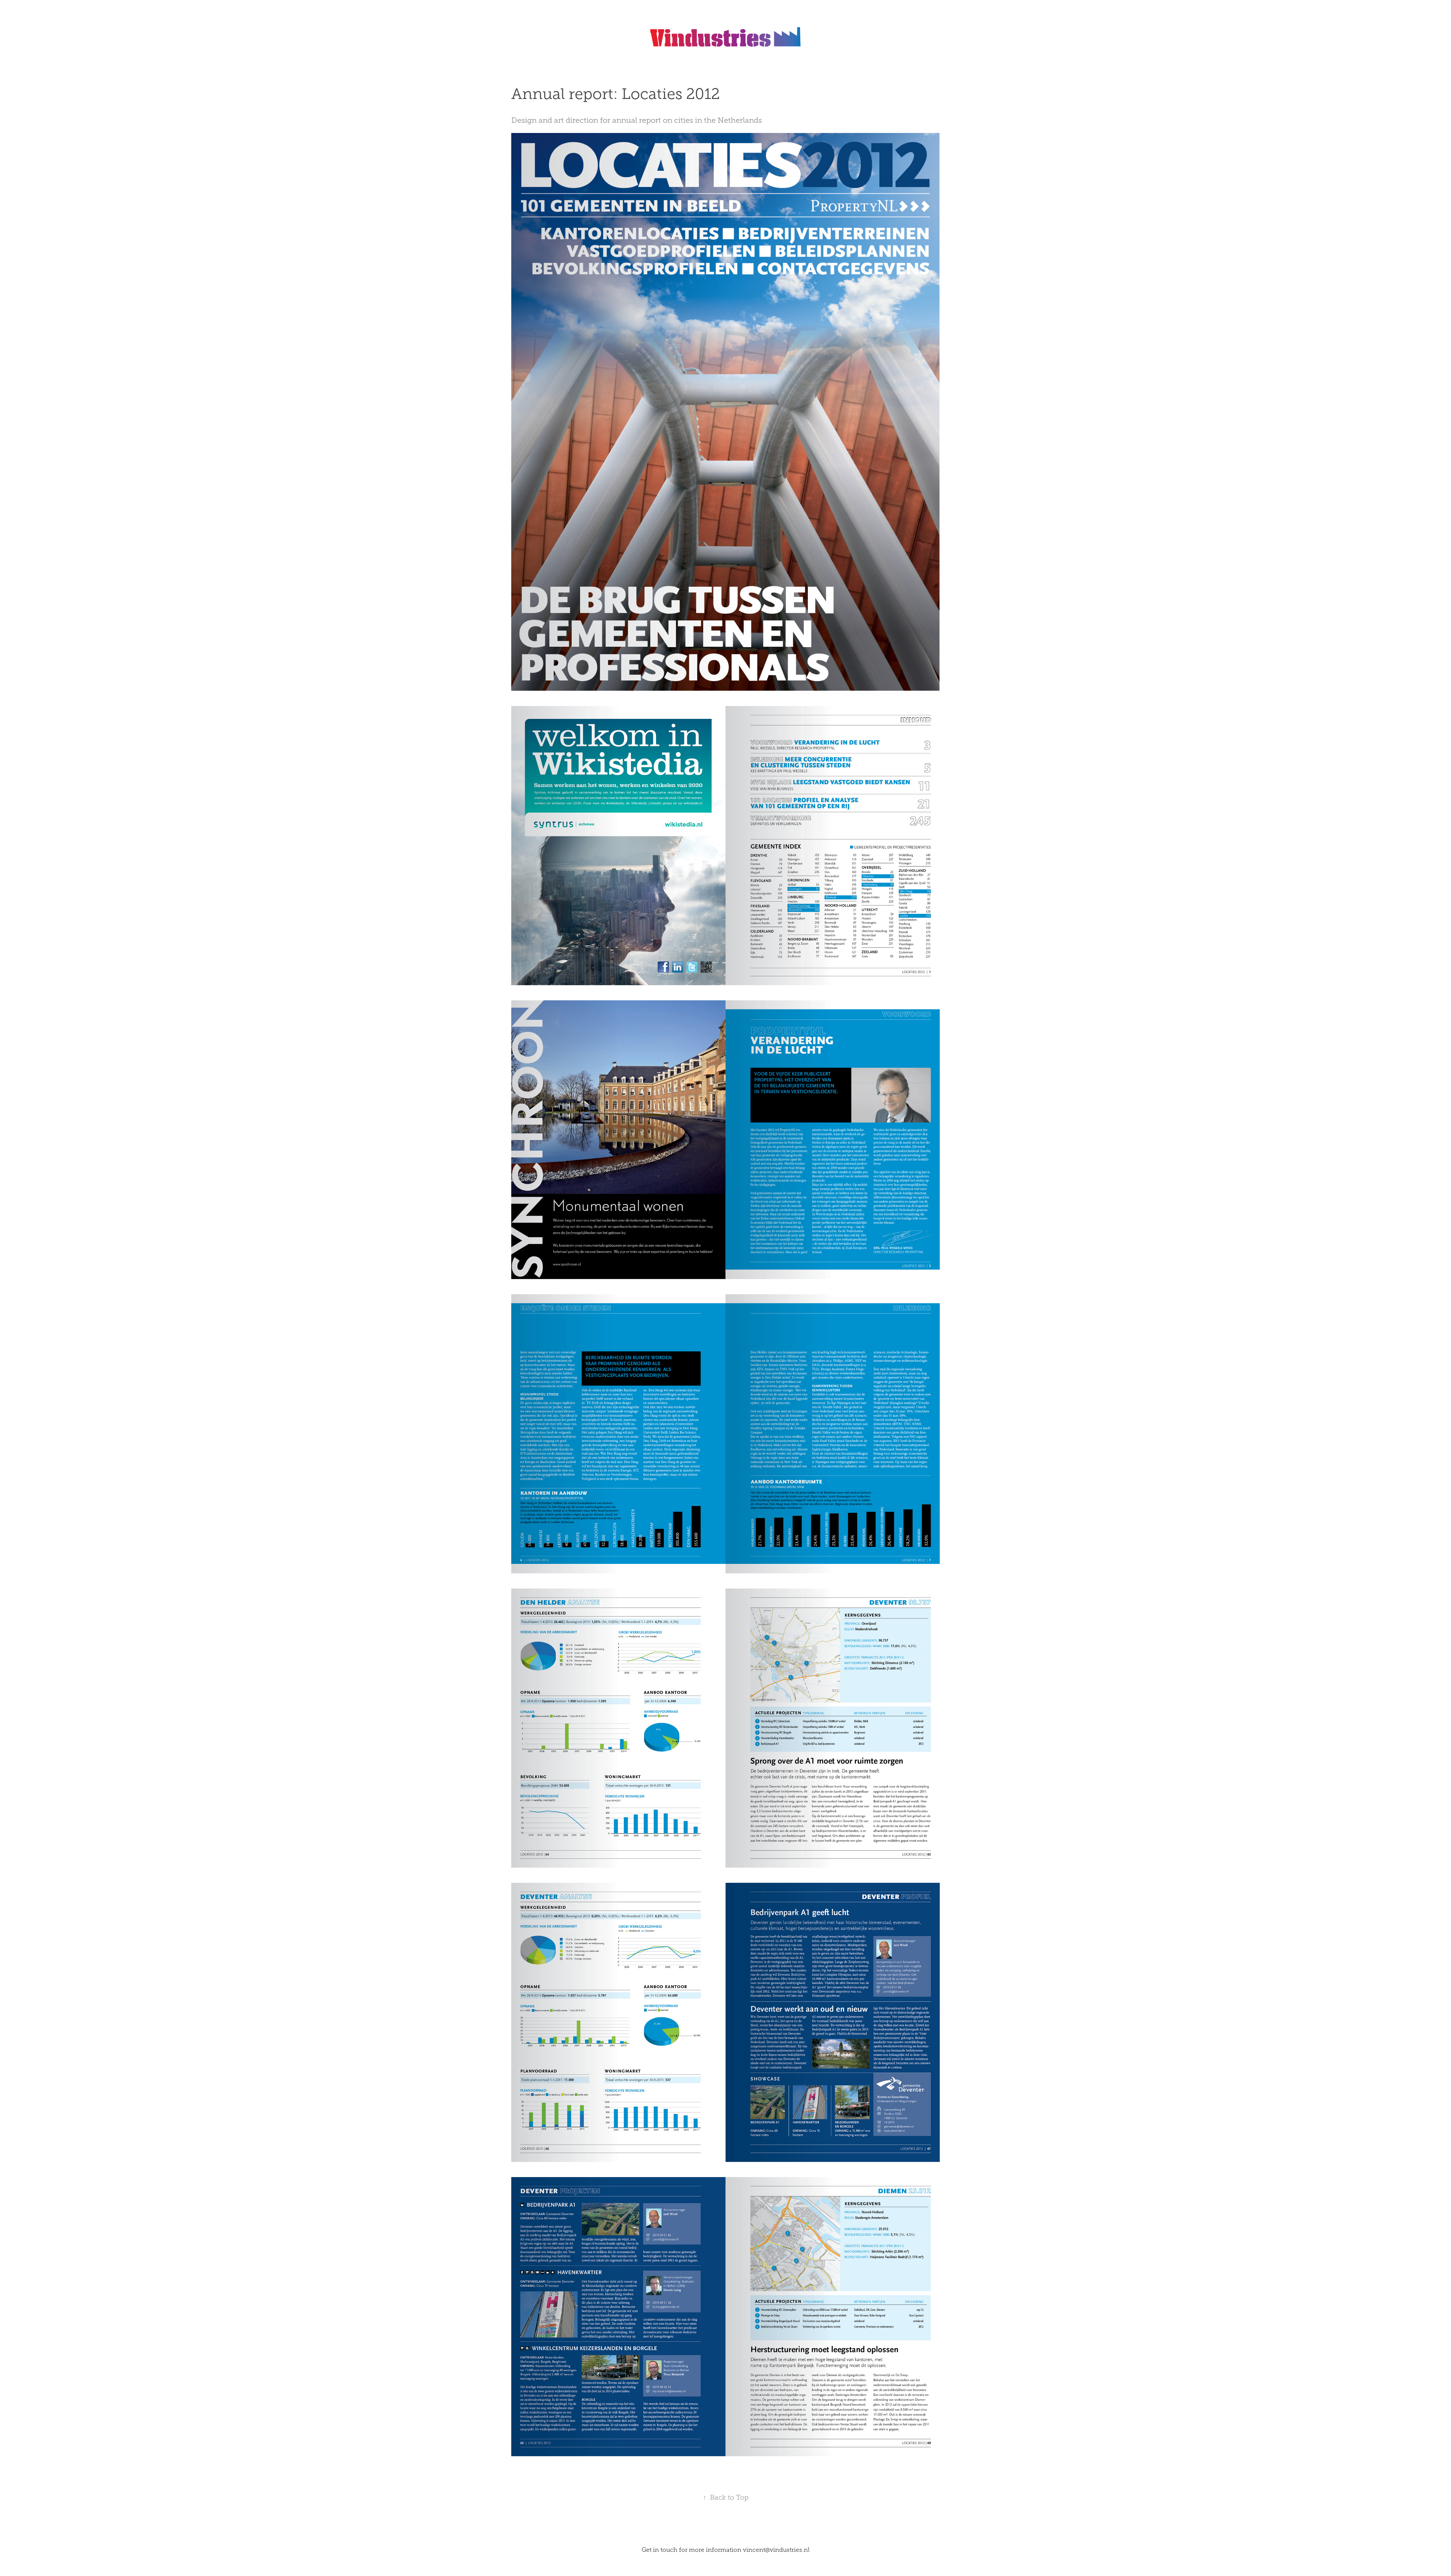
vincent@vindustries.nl (776, 2550)
